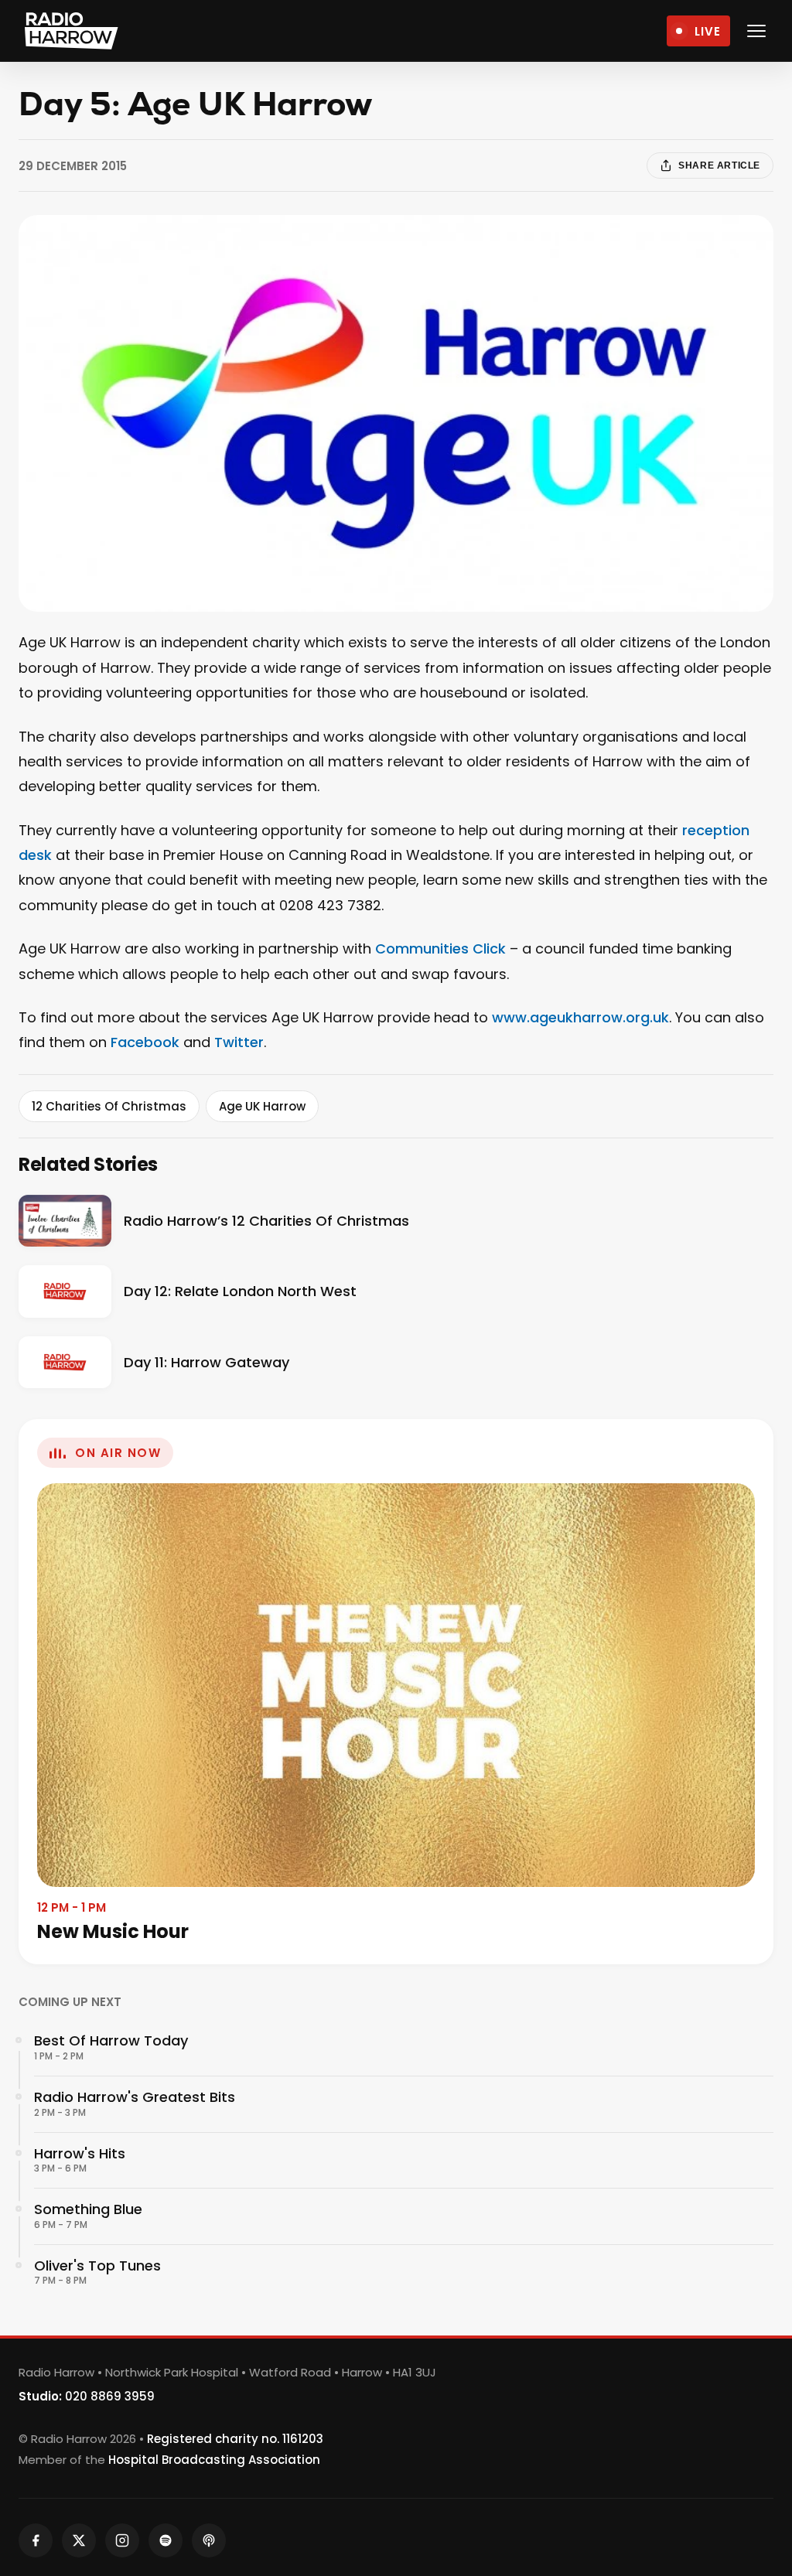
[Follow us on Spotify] (166, 2540)
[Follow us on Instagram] (122, 2540)
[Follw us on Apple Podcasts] (209, 2540)
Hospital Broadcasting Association (214, 2460)
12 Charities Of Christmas (109, 1106)
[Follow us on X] (79, 2540)
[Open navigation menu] (756, 31)
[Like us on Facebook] (36, 2540)
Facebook (145, 1042)
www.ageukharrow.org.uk (580, 1017)
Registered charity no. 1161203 (235, 2439)
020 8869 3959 (110, 2396)
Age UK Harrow (262, 1106)
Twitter (239, 1042)
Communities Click (440, 949)
